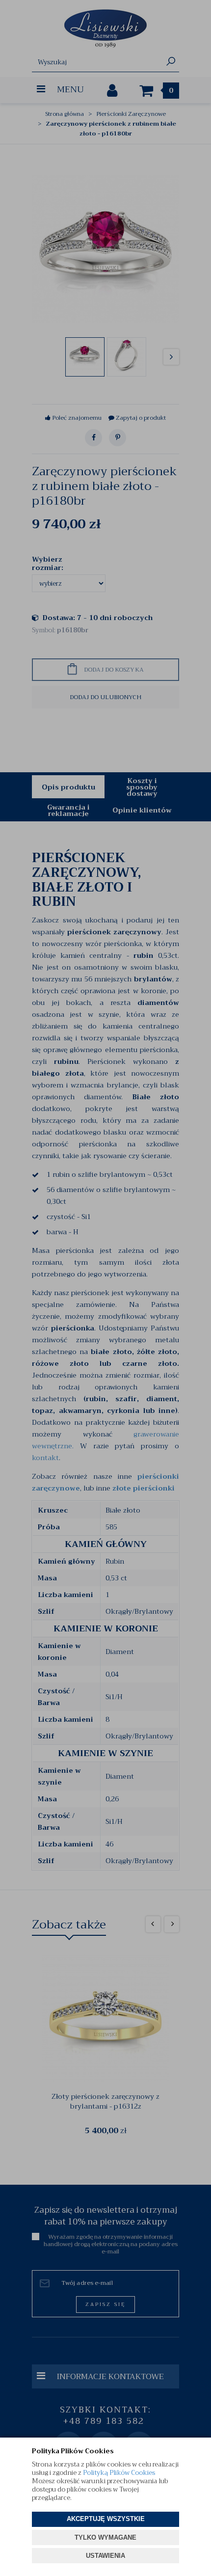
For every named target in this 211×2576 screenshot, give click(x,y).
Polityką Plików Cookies (119, 2473)
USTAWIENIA (105, 2556)
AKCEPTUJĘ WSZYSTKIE (106, 2519)
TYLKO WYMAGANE (105, 2537)
